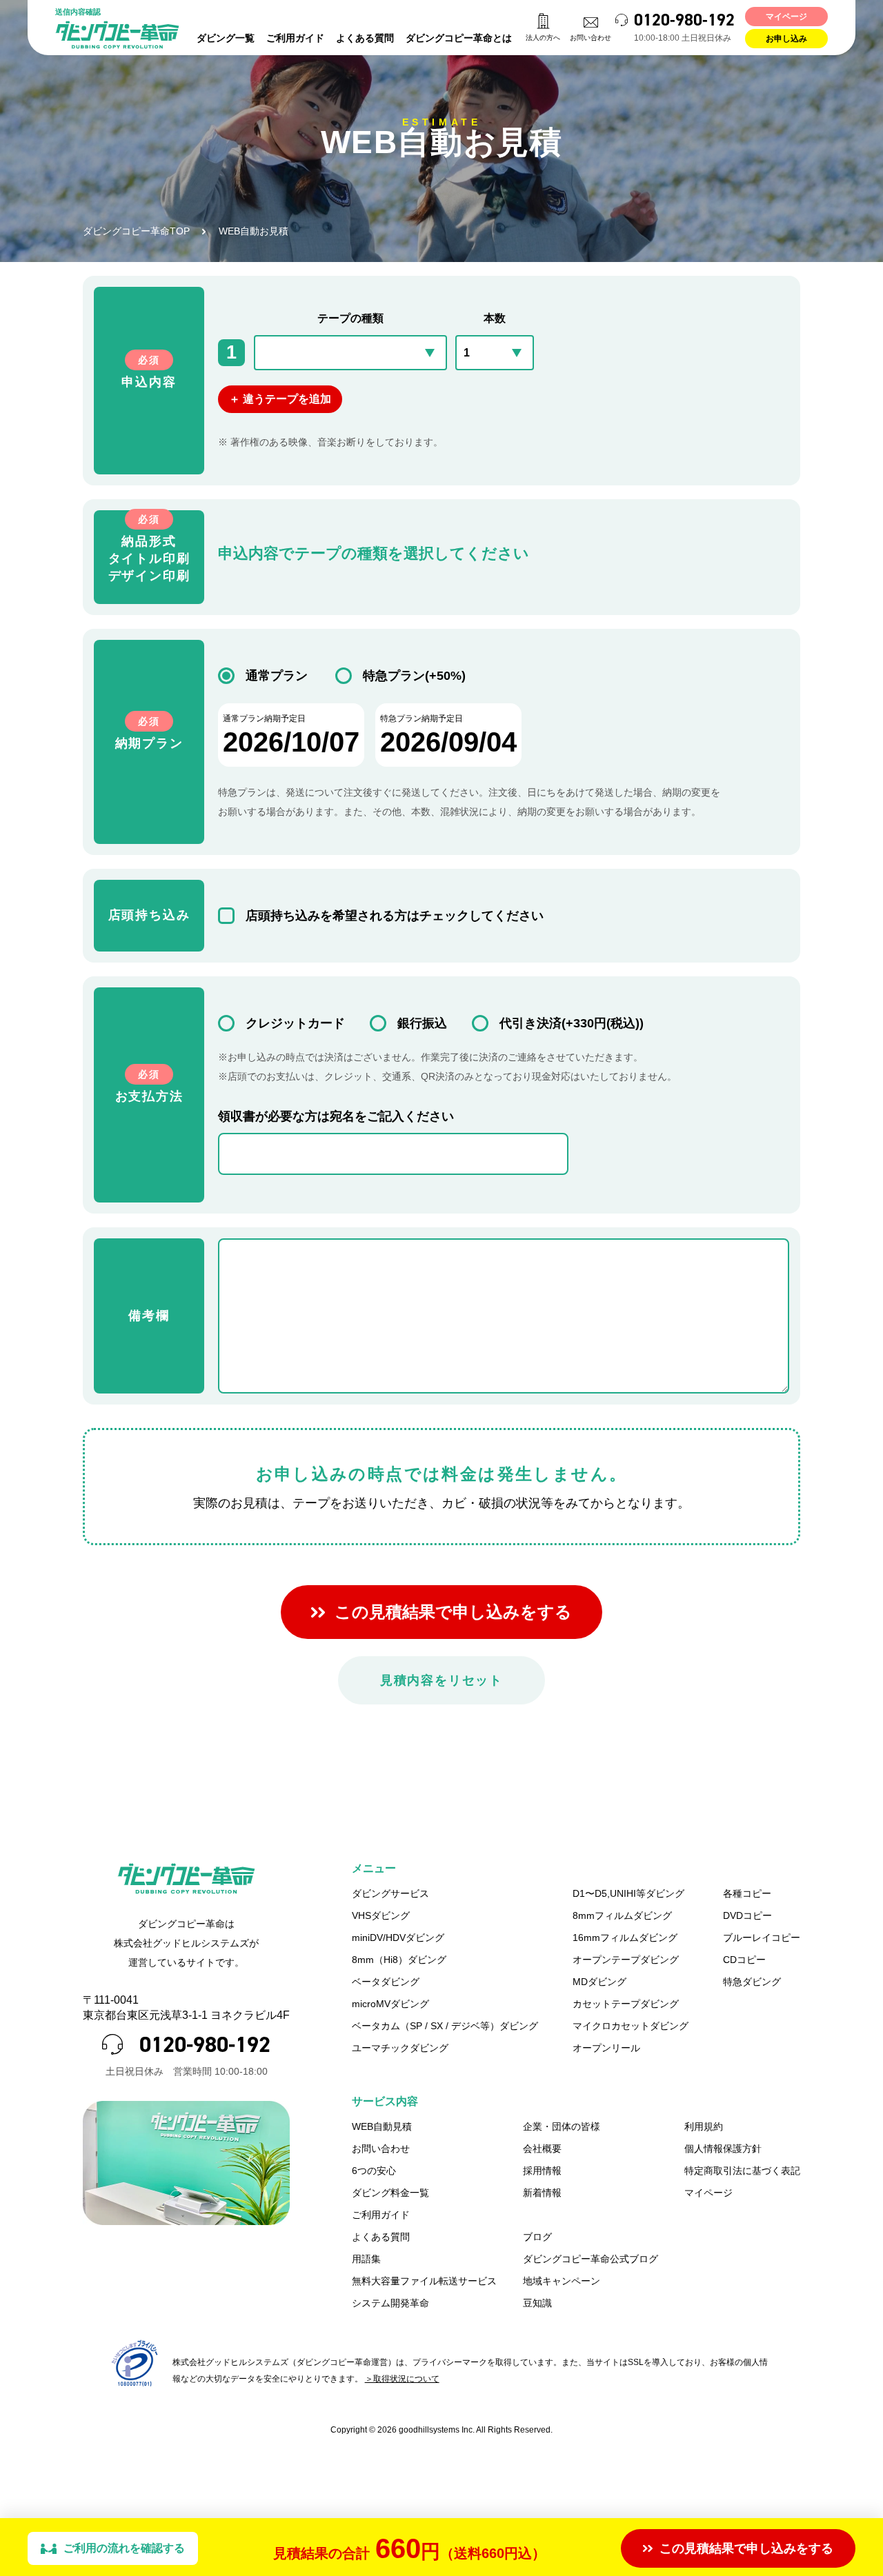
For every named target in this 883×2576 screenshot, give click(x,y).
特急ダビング (752, 1982)
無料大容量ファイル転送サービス (424, 2281)
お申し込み (786, 39)
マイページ (786, 17)
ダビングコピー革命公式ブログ (591, 2259)
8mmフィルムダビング (622, 1915)
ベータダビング (386, 1982)
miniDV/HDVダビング (398, 1938)
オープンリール (606, 2048)
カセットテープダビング (626, 2004)
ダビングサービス (390, 1893)
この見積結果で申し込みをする (453, 1612)
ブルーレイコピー (762, 1938)
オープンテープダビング (626, 1960)
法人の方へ (543, 38)
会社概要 (542, 2149)
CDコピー (744, 1960)
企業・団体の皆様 (562, 2126)
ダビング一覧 (226, 38)
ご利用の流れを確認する (124, 2548)
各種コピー (747, 1893)
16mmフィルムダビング (625, 1938)
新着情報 (542, 2193)
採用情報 (542, 2171)
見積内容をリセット (441, 1680)
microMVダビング (390, 2004)
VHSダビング (381, 1915)
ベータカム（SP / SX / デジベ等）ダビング (445, 2026)
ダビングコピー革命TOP (136, 231)
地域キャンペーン (562, 2281)
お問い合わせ (591, 38)
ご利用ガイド (295, 38)
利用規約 (704, 2126)
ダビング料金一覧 (390, 2193)
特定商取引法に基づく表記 (742, 2171)
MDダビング (599, 1982)
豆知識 (537, 2303)
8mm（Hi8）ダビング (399, 1960)
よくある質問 (365, 38)
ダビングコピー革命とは (459, 38)
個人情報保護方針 (723, 2149)
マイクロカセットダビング (631, 2026)
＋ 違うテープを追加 (280, 399)
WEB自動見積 (382, 2126)
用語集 (366, 2259)
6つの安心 (374, 2171)
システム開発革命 (390, 2303)
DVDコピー (747, 1915)
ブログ (537, 2237)
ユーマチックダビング (400, 2048)
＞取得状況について (402, 2379)
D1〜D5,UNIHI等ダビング (628, 1893)
